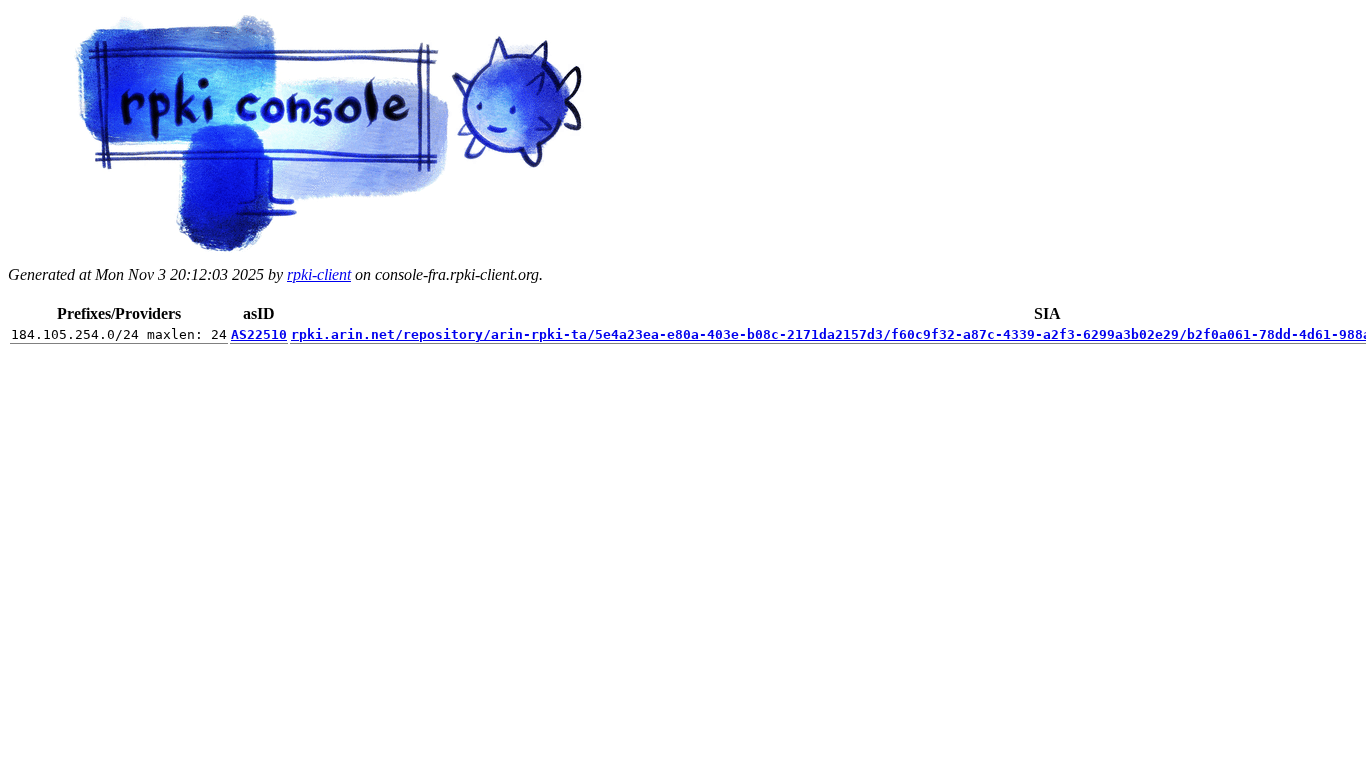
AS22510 (259, 334)
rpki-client (319, 274)
